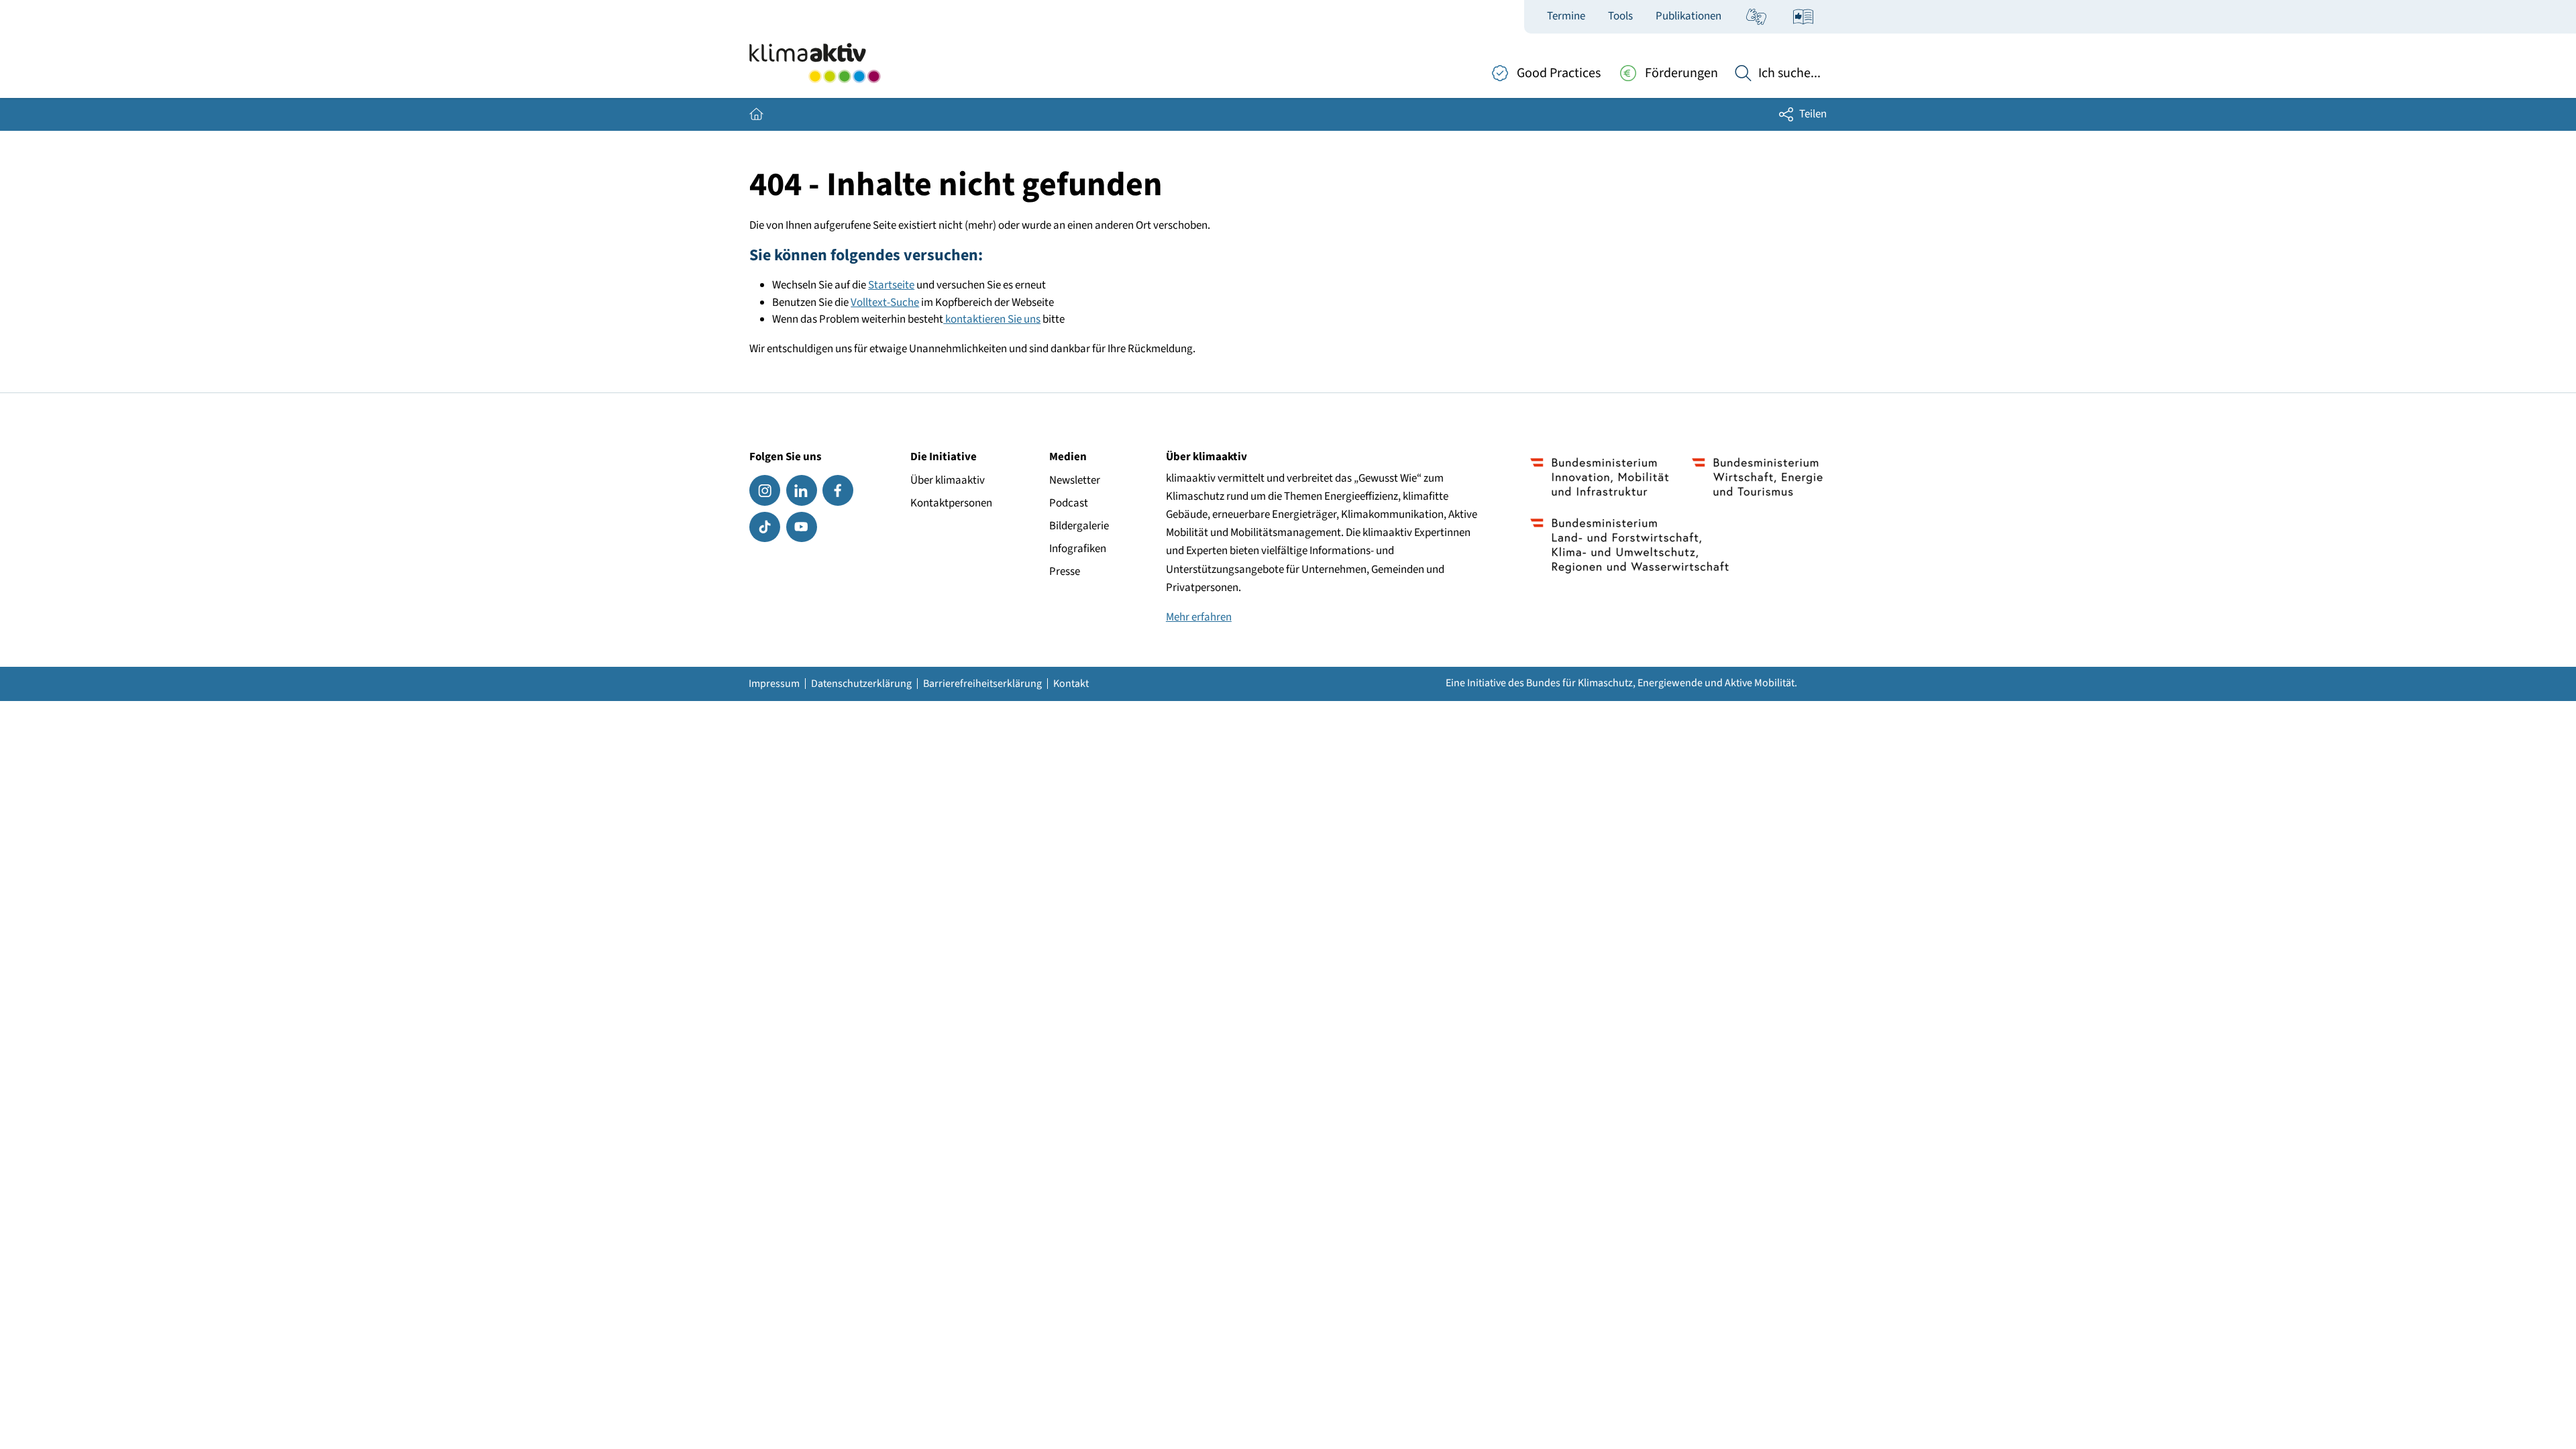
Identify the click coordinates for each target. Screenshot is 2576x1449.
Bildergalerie (1079, 526)
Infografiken (1078, 549)
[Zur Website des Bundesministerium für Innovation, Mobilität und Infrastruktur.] (1600, 477)
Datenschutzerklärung (861, 684)
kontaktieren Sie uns (992, 319)
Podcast (1069, 503)
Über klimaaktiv (948, 480)
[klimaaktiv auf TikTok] (765, 527)
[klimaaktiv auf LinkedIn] (802, 490)
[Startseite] (815, 63)
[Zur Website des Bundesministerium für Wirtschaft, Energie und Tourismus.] (1757, 477)
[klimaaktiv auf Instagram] (765, 490)
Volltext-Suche (885, 303)
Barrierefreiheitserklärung (982, 684)
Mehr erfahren (1199, 617)
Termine (1566, 16)
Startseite (891, 285)
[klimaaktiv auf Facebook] (838, 490)
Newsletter (1075, 480)
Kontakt (1071, 684)
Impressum (774, 684)
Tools (1620, 16)
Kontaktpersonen (951, 503)
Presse (1065, 572)
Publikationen (1688, 16)
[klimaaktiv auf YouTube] (802, 527)
